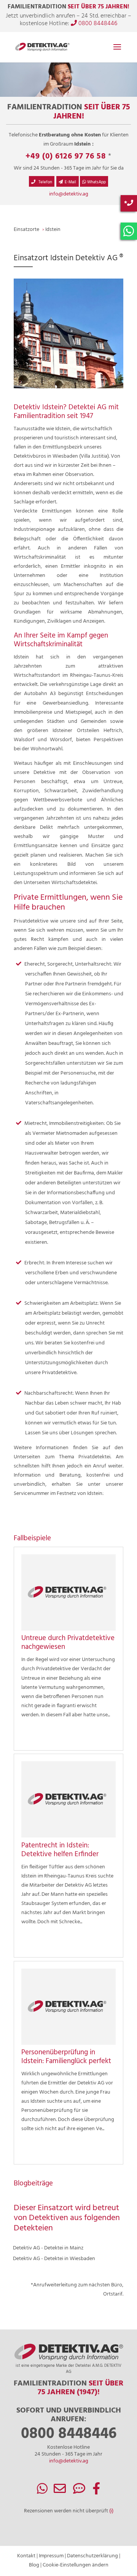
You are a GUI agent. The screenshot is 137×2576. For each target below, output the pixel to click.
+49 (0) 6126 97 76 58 (66, 156)
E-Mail (70, 182)
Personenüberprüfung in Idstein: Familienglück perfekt (66, 2057)
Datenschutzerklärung (92, 2556)
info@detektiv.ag (69, 194)
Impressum (51, 2556)
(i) (111, 2511)
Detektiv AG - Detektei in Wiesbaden (54, 2259)
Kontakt (26, 2556)
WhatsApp (96, 182)
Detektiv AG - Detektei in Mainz (48, 2248)
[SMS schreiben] (79, 2492)
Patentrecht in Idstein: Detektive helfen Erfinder (60, 1850)
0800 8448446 (97, 24)
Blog (34, 2565)
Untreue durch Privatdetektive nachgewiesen (68, 1643)
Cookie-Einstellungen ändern (76, 2565)
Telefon (45, 182)
